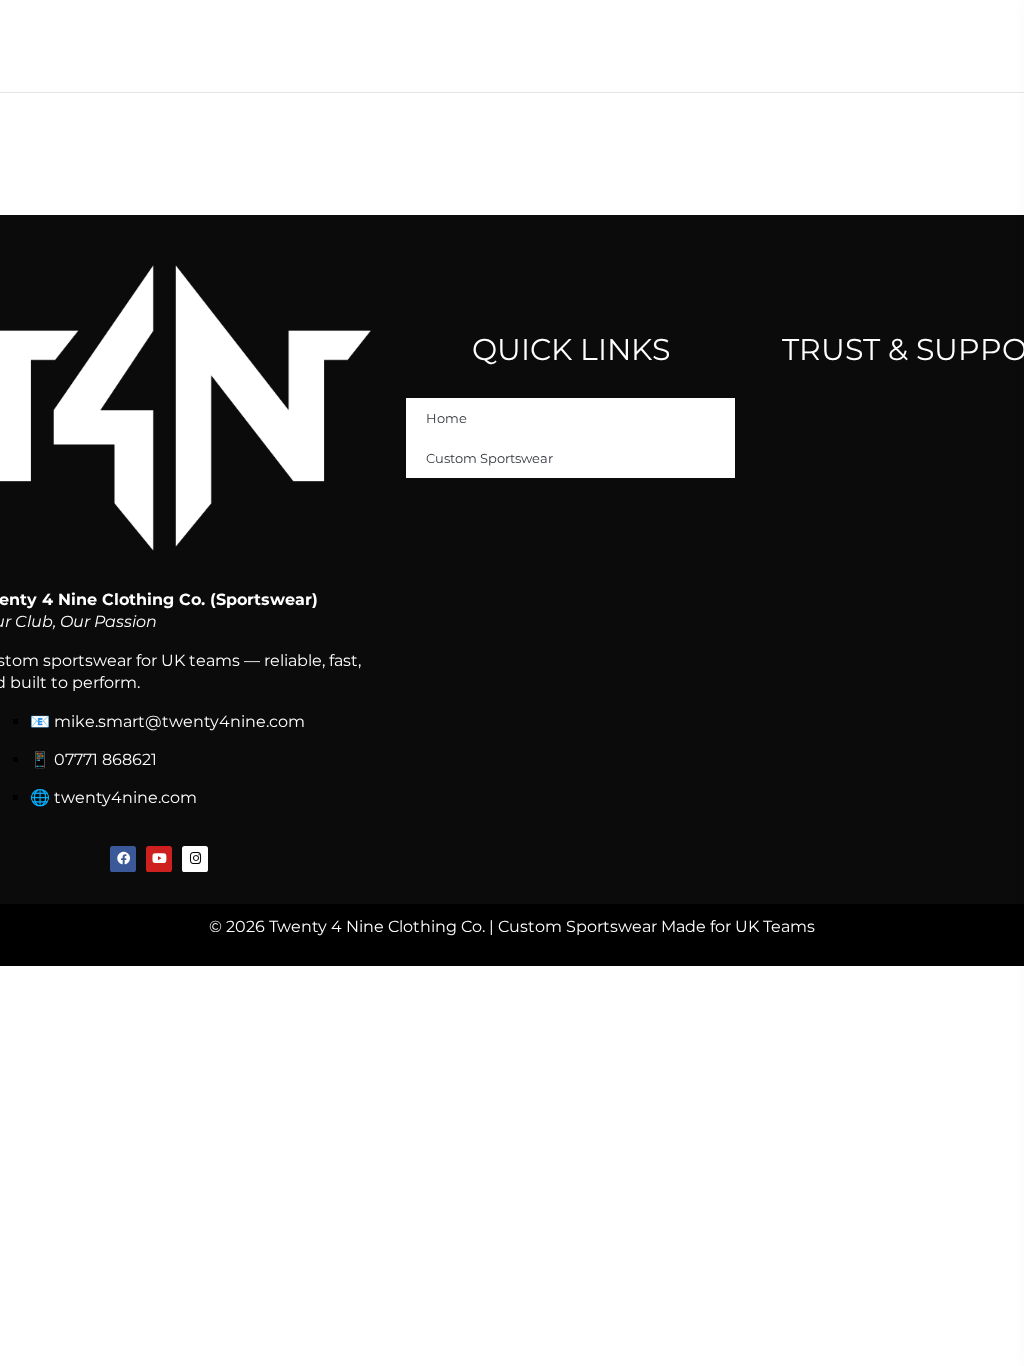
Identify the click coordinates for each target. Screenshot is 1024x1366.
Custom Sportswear (489, 458)
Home (446, 418)
